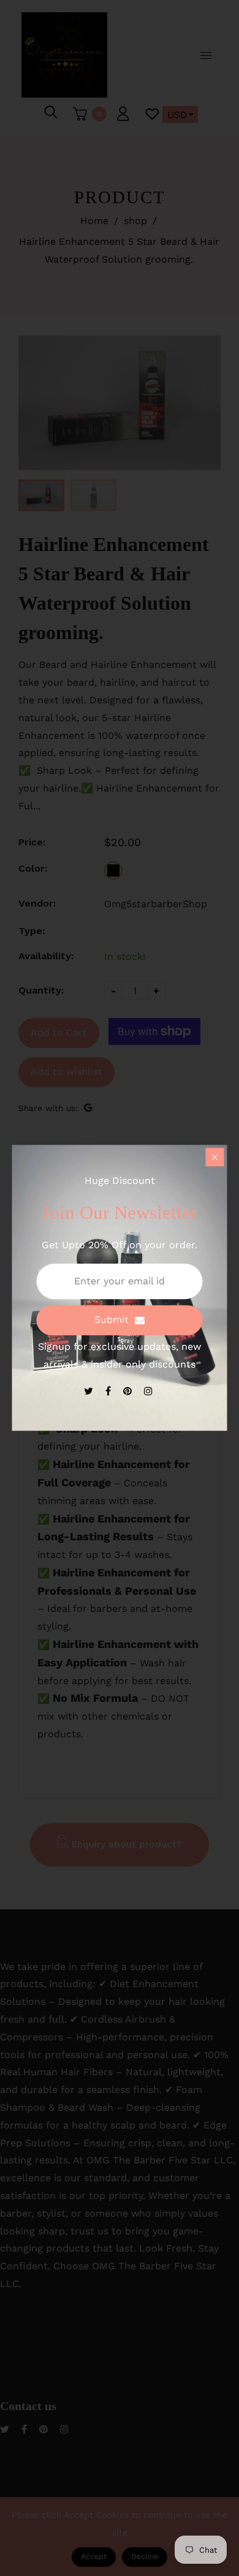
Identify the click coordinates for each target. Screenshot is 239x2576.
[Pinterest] (129, 1391)
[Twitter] (90, 1391)
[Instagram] (150, 1391)
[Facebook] (110, 1391)
